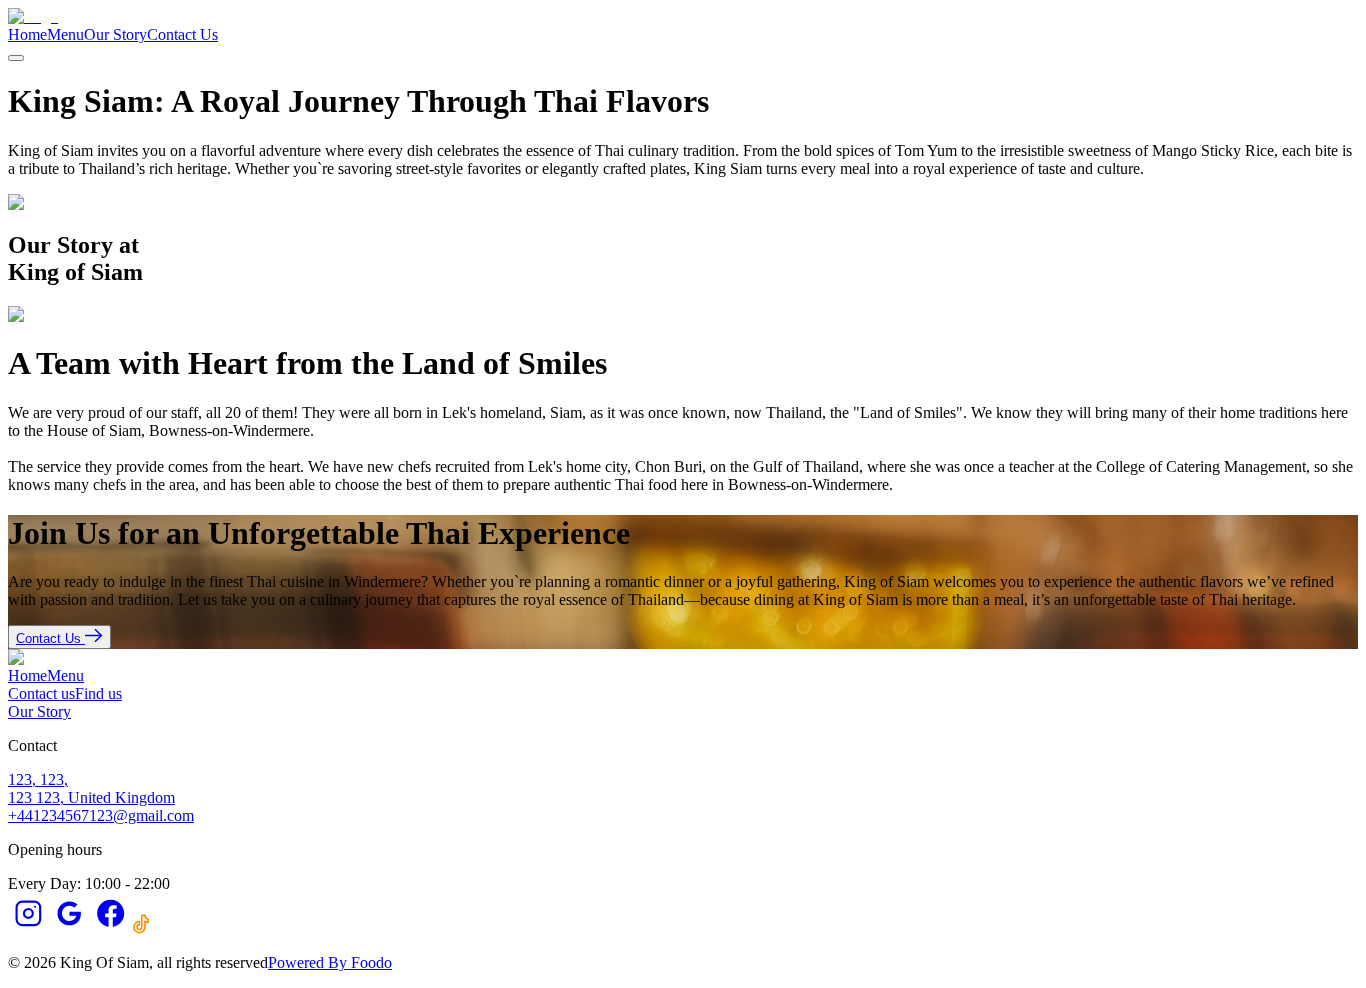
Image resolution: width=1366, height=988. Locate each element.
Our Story (115, 34)
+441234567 (48, 815)
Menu (65, 34)
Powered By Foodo (330, 962)
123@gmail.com (141, 815)
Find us (98, 693)
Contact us (41, 693)
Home (27, 34)
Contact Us (182, 34)
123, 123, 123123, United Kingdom (91, 788)
